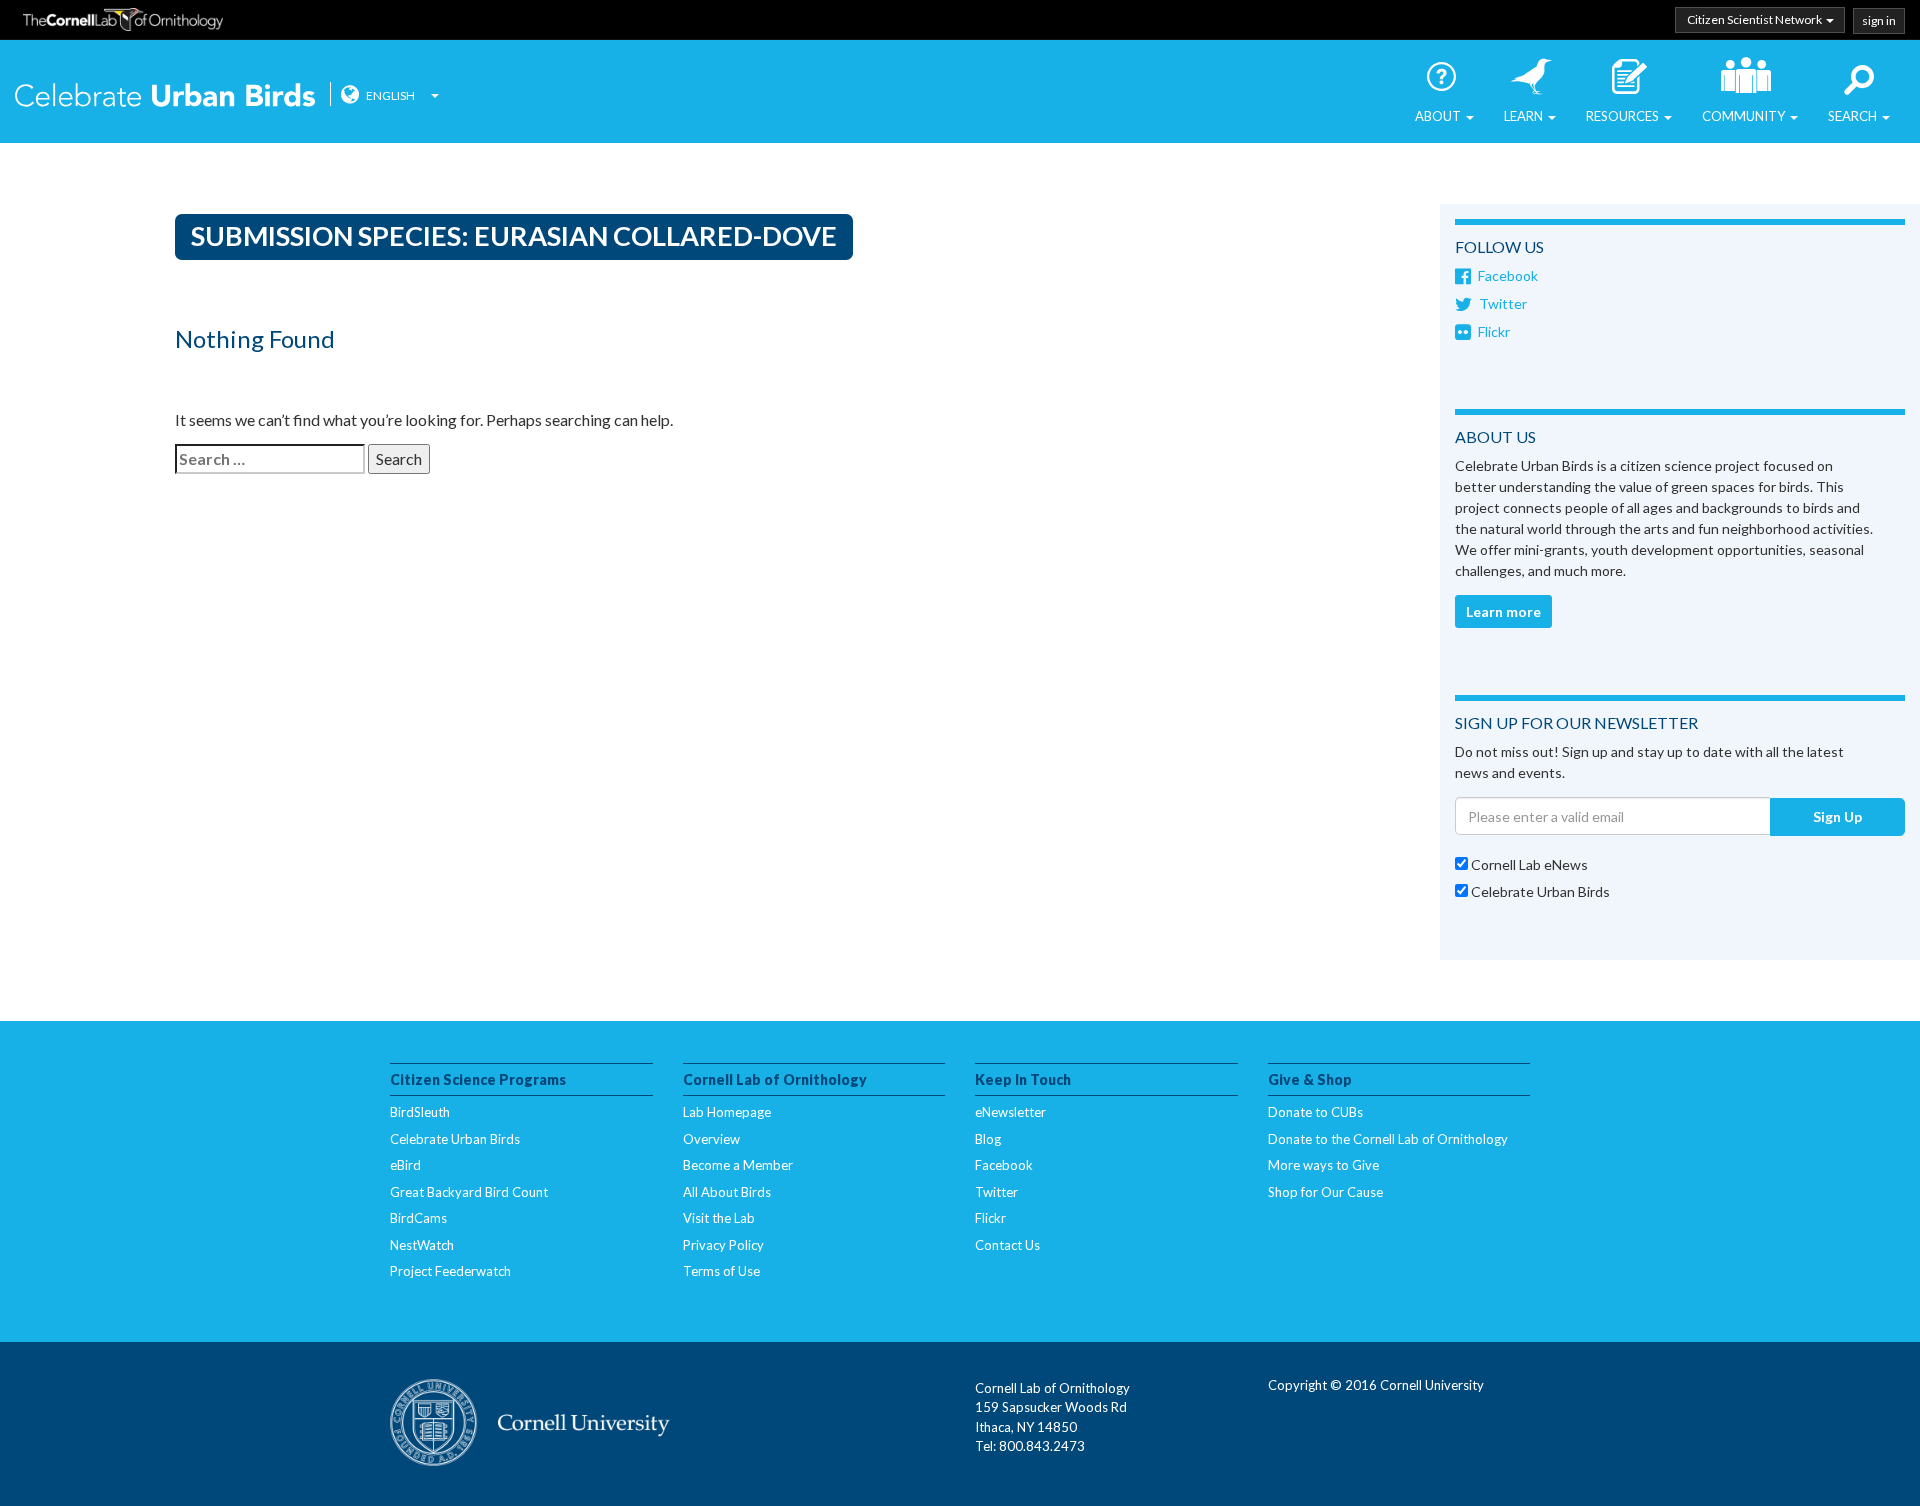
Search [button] (1854, 116)
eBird (405, 1165)
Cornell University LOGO (530, 1424)
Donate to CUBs (1315, 1112)
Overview (711, 1139)
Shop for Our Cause (1325, 1192)
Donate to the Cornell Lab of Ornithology (1388, 1139)
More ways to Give (1323, 1165)
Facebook (1508, 275)
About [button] (1439, 116)
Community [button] (1745, 116)
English (390, 95)
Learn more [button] (1503, 611)
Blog (988, 1139)
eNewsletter (1010, 1112)
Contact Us (1007, 1245)
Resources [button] (1624, 116)
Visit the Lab (719, 1218)
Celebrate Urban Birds (165, 97)
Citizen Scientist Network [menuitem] (1755, 19)
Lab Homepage (727, 1112)
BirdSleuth (420, 1112)
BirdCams (418, 1218)
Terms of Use (721, 1271)
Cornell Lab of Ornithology (123, 23)
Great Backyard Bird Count (469, 1192)
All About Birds (727, 1192)
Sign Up (1837, 816)
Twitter (1503, 303)
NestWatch (422, 1245)
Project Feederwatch (450, 1271)
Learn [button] (1525, 116)
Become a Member (738, 1165)
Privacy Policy (723, 1245)
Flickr (1494, 331)
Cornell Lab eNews (1528, 864)
